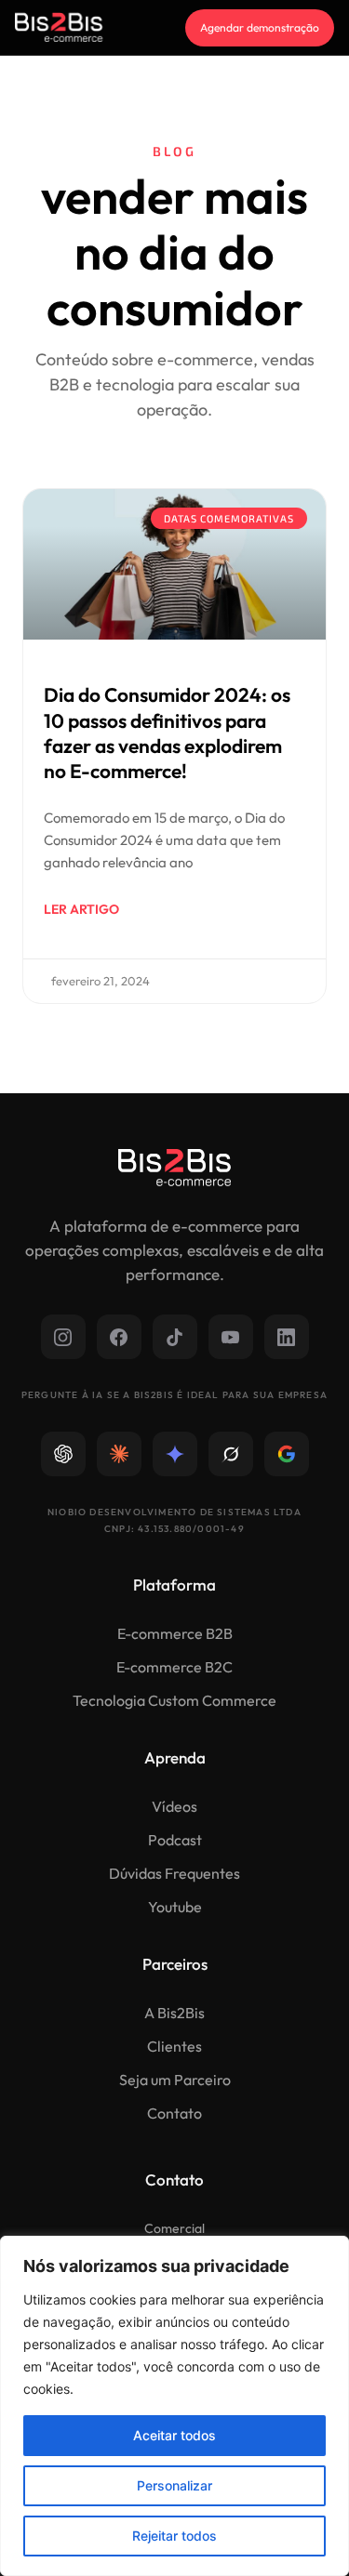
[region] (174, 2406)
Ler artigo (81, 909)
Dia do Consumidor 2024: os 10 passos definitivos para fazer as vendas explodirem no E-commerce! (167, 733)
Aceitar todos (174, 2435)
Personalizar (174, 2485)
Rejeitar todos (174, 2536)
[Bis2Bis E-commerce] (59, 27)
